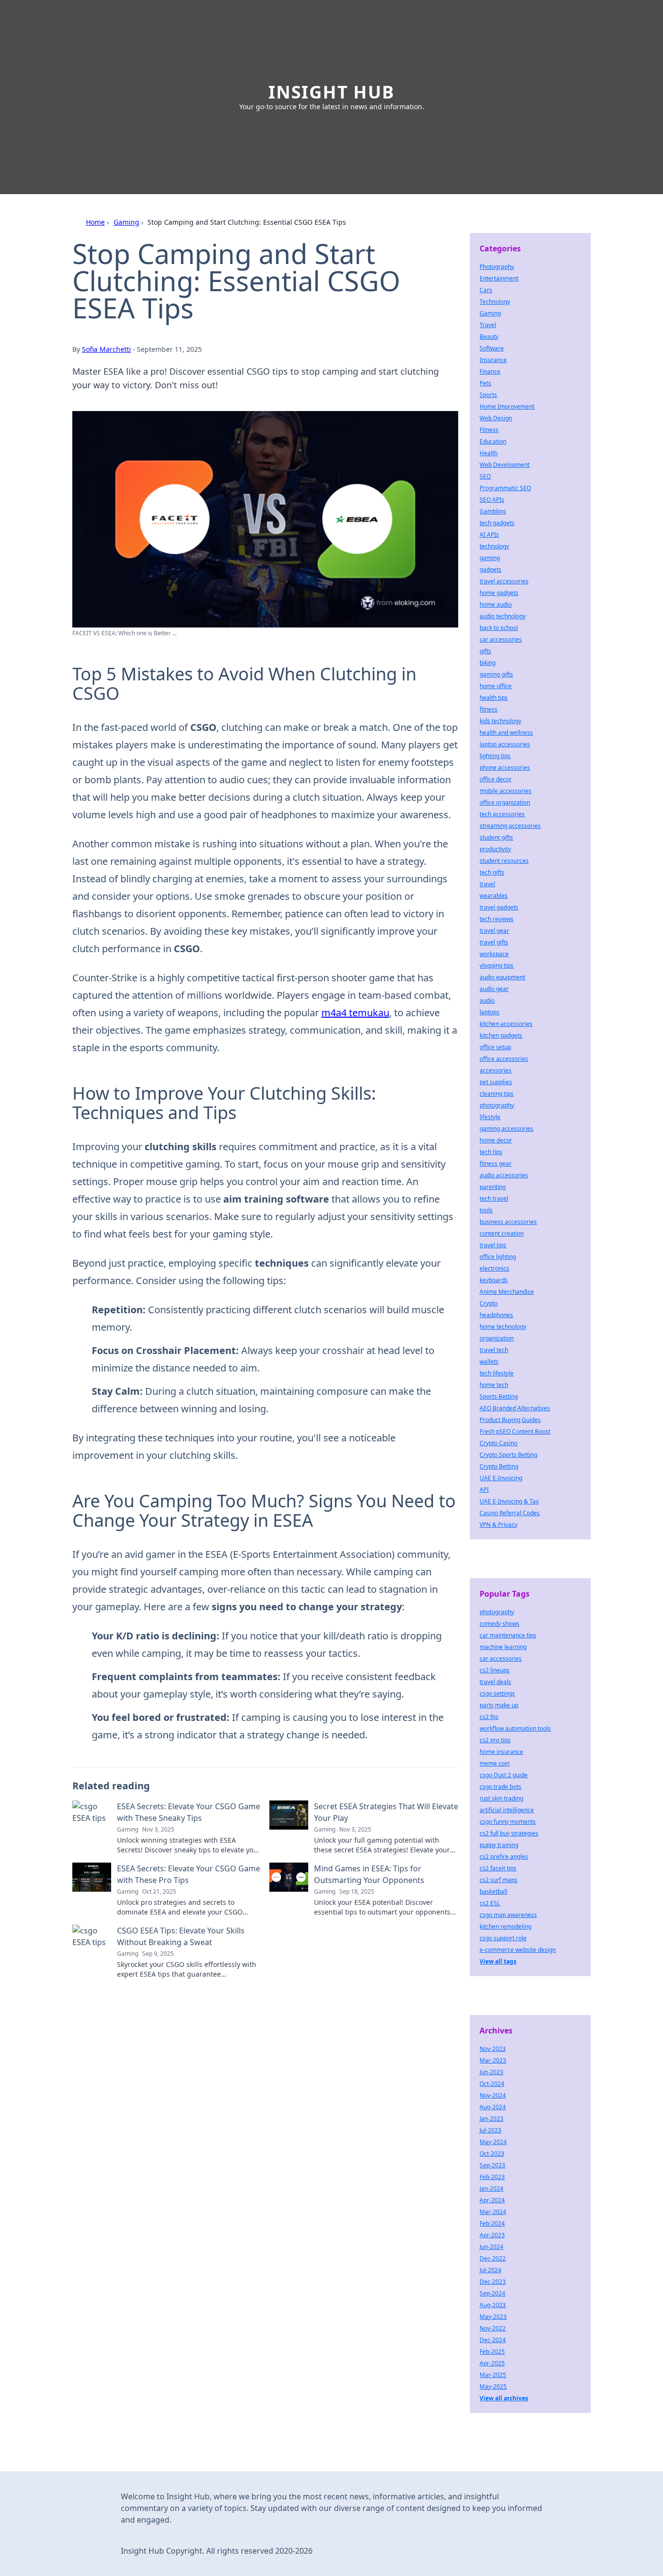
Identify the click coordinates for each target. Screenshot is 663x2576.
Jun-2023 (491, 2072)
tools (486, 1210)
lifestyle (490, 1117)
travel (487, 884)
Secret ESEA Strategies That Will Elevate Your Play (386, 1812)
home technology (503, 1327)
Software (492, 348)
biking (488, 663)
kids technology (500, 721)
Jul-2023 (490, 2130)
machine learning (503, 1647)
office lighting (498, 1257)
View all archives (504, 2398)
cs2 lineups (495, 1670)
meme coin (495, 1763)
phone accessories (505, 768)
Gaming (126, 222)
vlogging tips (497, 966)
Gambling (493, 511)
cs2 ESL (490, 1903)
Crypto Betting (499, 1466)
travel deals (495, 1682)
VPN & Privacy (498, 1525)
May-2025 (493, 2386)
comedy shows (499, 1624)
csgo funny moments (508, 1822)
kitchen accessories (506, 1024)
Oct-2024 (492, 2084)
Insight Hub (331, 92)
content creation (502, 1233)
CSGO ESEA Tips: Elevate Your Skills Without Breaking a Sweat (181, 1936)
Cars (486, 290)
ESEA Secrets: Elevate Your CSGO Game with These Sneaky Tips (189, 1812)
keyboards (494, 1280)
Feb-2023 (492, 2177)
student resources (504, 861)
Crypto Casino (498, 1443)
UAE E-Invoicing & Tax (509, 1501)
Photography (497, 267)
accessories (496, 1070)
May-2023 (493, 2317)
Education (493, 441)
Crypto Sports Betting (508, 1455)
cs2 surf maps (498, 1880)
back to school (499, 628)
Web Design (496, 418)
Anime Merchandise (507, 1292)
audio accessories (504, 1175)
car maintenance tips (508, 1635)
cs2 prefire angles (504, 1857)
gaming (490, 558)
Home (95, 222)
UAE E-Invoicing (501, 1478)
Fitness (489, 430)
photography (497, 1105)
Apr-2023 (492, 2235)
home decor (496, 1140)
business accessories (508, 1222)
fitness (489, 709)
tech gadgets (497, 523)
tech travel (494, 1198)
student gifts (496, 837)
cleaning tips (497, 1094)
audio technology (503, 616)
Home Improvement (507, 406)
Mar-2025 (493, 2375)
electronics (494, 1268)
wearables (494, 896)
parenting (493, 1187)
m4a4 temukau (355, 1013)
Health (489, 453)
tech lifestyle (497, 1373)
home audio (496, 604)
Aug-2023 (493, 2305)
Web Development (505, 465)
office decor (496, 779)
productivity (495, 849)
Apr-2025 (492, 2363)
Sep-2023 (492, 2165)
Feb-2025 (492, 2352)
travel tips (493, 1245)
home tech (494, 1385)
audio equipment (502, 977)
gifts (485, 651)
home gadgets (499, 593)
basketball (493, 1891)
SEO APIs (492, 500)
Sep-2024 (492, 2293)
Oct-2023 (492, 2154)
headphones (496, 1315)
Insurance (493, 360)
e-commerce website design (518, 1950)
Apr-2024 (492, 2200)
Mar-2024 (493, 2212)
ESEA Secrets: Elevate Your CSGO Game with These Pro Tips (189, 1874)
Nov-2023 (493, 2049)
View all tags (498, 1961)
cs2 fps (489, 1717)
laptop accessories (505, 744)
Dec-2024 (493, 2340)
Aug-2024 (493, 2107)
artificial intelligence (507, 1810)
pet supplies (496, 1082)
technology (494, 546)
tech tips (491, 1152)
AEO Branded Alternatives (515, 1408)
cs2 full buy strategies (509, 1833)
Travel (488, 325)
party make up (499, 1705)
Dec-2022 (493, 2258)
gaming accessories (506, 1129)
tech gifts (492, 872)
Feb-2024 (492, 2223)
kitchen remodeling (506, 1926)
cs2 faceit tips (498, 1868)
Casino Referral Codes (510, 1513)
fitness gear (496, 1164)
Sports (488, 395)
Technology (495, 302)
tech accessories (502, 814)
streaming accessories (510, 826)
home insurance (501, 1752)
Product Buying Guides (510, 1420)
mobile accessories (506, 791)
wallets (489, 1362)
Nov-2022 (493, 2328)
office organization (505, 802)
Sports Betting (499, 1396)
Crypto (489, 1303)
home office (496, 686)
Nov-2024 (493, 2095)
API (484, 1490)
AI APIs (489, 535)
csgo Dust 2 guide (504, 1775)
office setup (495, 1047)
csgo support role (503, 1938)
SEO (485, 476)
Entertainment (499, 278)
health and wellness (506, 733)
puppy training (499, 1845)
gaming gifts (496, 674)
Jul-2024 (490, 2270)
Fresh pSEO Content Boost (515, 1431)
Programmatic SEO (505, 488)
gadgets (490, 570)
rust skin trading (501, 1798)
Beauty (489, 337)
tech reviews (497, 919)
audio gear (494, 989)
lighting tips (495, 756)
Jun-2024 (491, 2247)
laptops (489, 1012)
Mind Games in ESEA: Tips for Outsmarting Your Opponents (369, 1874)
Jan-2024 (491, 2188)
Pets (485, 383)
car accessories (501, 639)
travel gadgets (499, 907)
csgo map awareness (508, 1915)
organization (497, 1338)
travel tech (494, 1350)
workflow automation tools (515, 1728)
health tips (494, 698)
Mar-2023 (493, 2060)
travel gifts (494, 942)
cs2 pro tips (495, 1740)
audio (487, 1000)
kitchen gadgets (501, 1035)
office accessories (504, 1059)
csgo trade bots (500, 1787)
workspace (494, 954)
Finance (490, 372)
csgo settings (497, 1693)
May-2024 (493, 2142)
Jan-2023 (491, 2119)
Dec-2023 (493, 2282)
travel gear (494, 931)
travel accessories (504, 581)
